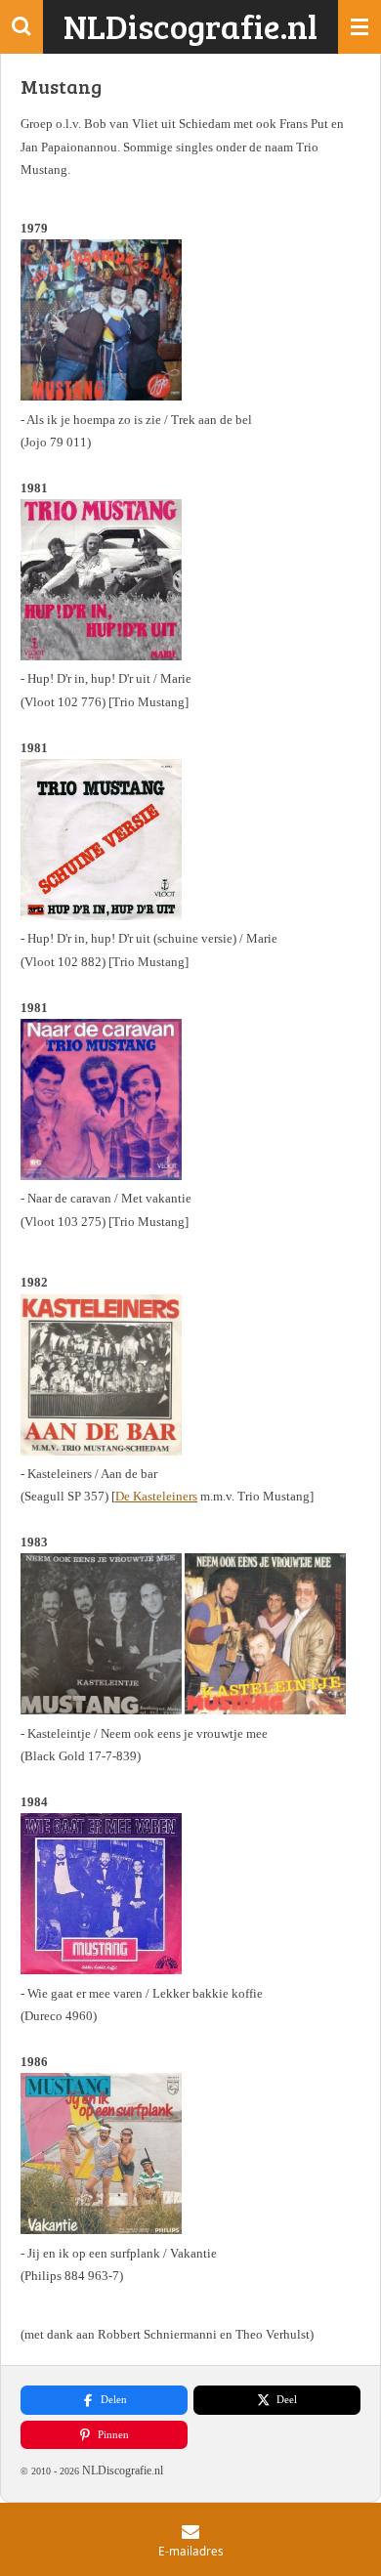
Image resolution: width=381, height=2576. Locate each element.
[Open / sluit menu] (360, 27)
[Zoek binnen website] (21, 27)
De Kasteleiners (156, 1496)
